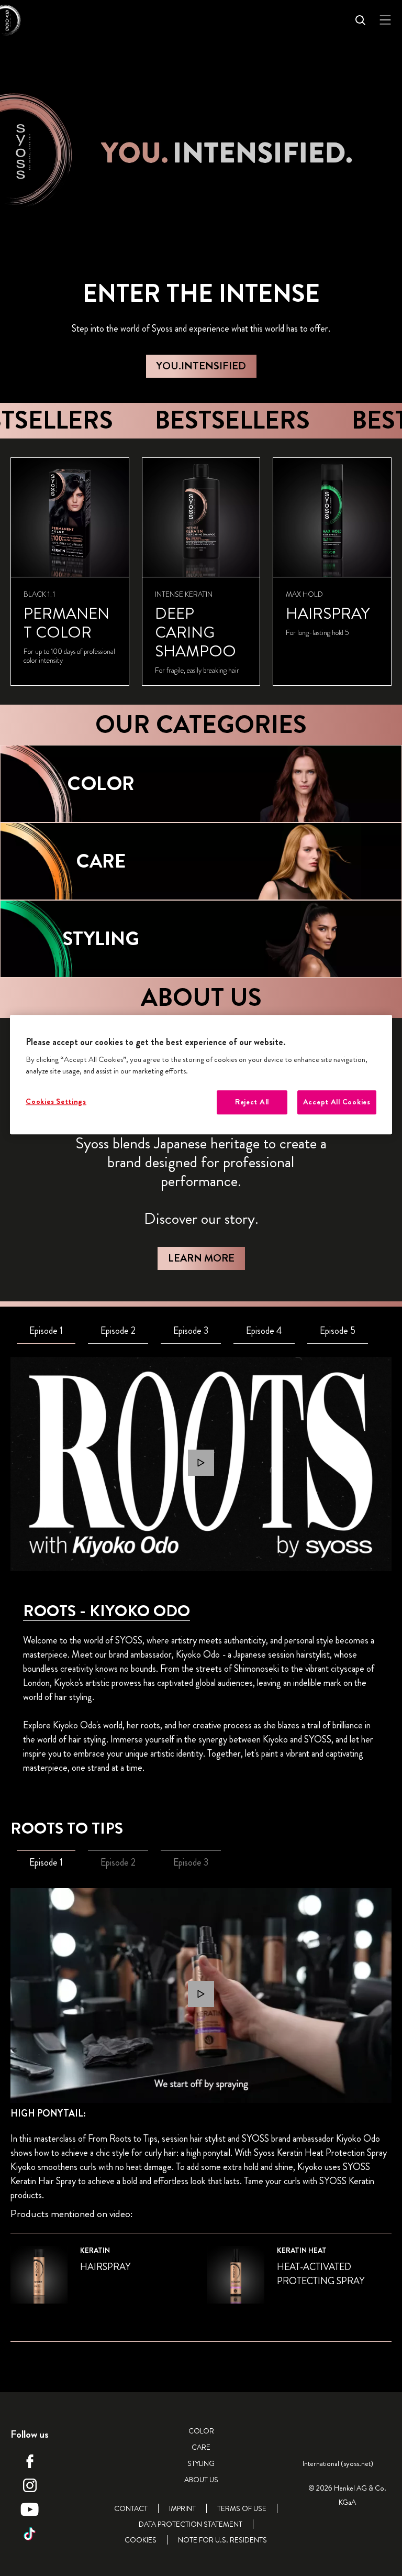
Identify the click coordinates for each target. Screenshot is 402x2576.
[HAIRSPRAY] (332, 572)
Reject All (252, 1102)
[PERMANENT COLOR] (70, 572)
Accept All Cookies (337, 1102)
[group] (201, 572)
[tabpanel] (201, 1464)
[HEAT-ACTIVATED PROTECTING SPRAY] (299, 2281)
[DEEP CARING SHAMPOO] (201, 572)
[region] (201, 1075)
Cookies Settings (56, 1101)
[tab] (46, 1331)
